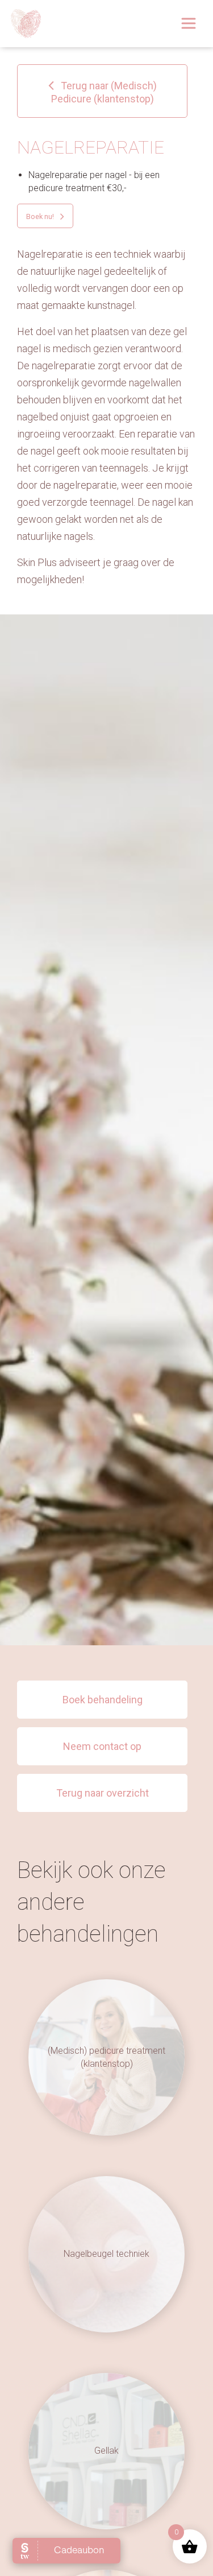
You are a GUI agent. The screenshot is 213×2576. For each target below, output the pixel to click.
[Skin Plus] (26, 24)
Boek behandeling (103, 1700)
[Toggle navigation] (189, 23)
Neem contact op (102, 1746)
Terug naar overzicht (103, 1793)
